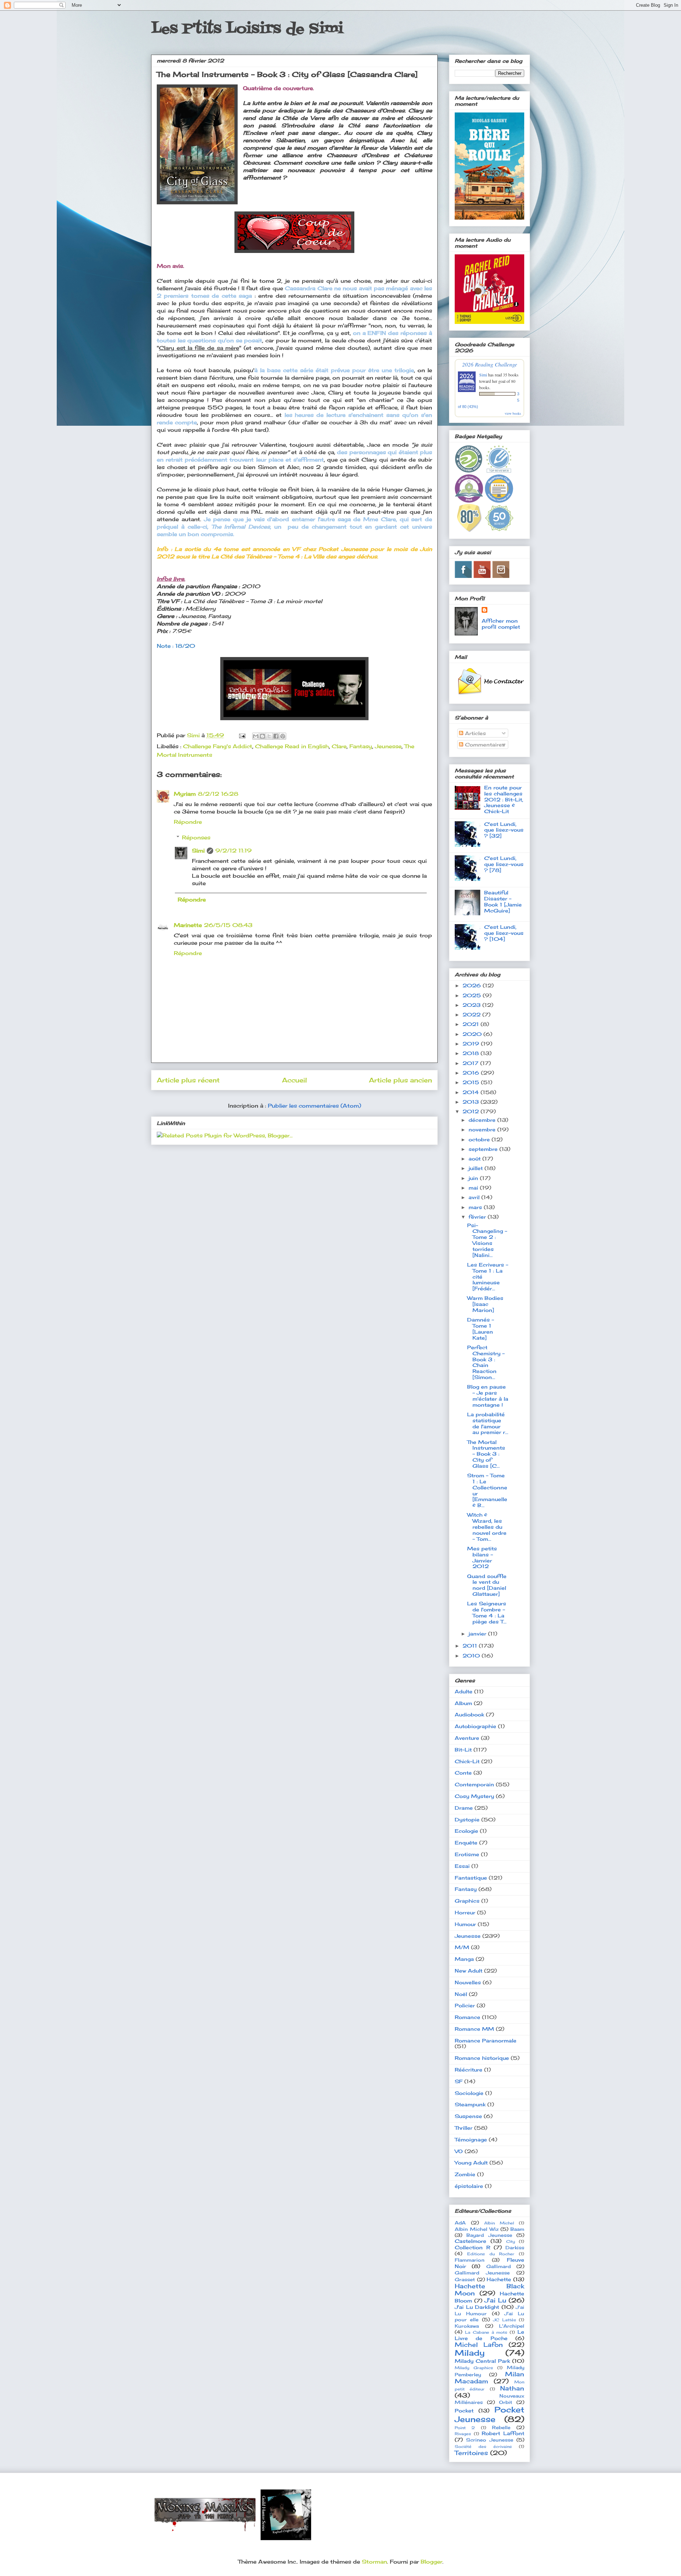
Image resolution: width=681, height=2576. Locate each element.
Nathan (512, 2388)
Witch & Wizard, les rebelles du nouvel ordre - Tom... (487, 1527)
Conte (463, 1773)
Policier (465, 2005)
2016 (472, 1073)
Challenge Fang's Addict (218, 746)
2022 (472, 1014)
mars (476, 1207)
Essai (462, 1866)
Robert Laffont (503, 2433)
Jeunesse (388, 746)
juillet (477, 1168)
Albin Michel (499, 2223)
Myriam (185, 794)
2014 (472, 1092)
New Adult (469, 1971)
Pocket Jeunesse (489, 2414)
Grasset (465, 2280)
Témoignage (471, 2139)
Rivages (463, 2434)
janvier (478, 1634)
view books (513, 413)
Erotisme (467, 1854)
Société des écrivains (483, 2447)
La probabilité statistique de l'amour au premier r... (488, 1423)
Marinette (188, 925)
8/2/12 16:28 (218, 794)
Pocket (464, 2410)
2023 (472, 1005)
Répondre (188, 822)
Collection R (472, 2247)
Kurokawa (467, 2326)
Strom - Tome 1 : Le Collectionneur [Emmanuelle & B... (487, 1490)
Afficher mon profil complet (501, 624)
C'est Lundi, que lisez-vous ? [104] (504, 933)
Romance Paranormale (486, 2040)
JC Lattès (504, 2320)
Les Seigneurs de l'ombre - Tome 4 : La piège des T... (487, 1612)
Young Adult (471, 2163)
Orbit (506, 2402)
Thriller (464, 2128)
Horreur (465, 1912)
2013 (472, 1102)
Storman (374, 2562)
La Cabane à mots (486, 2332)
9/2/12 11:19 (233, 851)
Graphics (467, 1901)
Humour (465, 1924)
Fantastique (471, 1878)
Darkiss (515, 2248)
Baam (517, 2229)
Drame (464, 1808)
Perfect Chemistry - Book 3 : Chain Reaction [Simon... (486, 1362)
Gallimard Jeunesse (482, 2273)
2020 (473, 1034)
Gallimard (499, 2266)
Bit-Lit (463, 1750)
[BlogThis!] (262, 736)
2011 (471, 1646)
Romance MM (474, 2029)
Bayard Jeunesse (489, 2235)
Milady (470, 2353)
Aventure (467, 1738)
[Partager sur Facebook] (276, 736)
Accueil (294, 1080)
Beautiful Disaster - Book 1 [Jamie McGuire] (503, 901)
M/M (462, 1947)
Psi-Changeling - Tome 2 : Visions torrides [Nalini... (487, 1240)
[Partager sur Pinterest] (283, 736)
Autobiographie (475, 1726)
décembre (483, 1120)
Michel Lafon (479, 2345)
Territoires (471, 2453)
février (478, 1217)
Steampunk (470, 2104)
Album (463, 1703)
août (475, 1159)
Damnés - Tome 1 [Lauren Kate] (481, 1328)
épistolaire (469, 2186)
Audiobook (469, 1714)
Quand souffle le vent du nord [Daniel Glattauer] (487, 1585)
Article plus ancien (400, 1080)
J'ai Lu (495, 2300)
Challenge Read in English (292, 746)
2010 (472, 1656)
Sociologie (469, 2093)
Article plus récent (188, 1080)
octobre (480, 1139)
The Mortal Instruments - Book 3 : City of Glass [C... (486, 1454)
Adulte (464, 1691)
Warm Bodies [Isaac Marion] (485, 1304)
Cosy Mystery (474, 1796)
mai (474, 1188)
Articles (475, 733)
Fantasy (361, 746)
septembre (484, 1149)
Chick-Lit (467, 1761)
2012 (472, 1111)
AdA (460, 2223)
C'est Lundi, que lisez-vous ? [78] (504, 864)
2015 (472, 1082)
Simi (198, 851)
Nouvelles (468, 1982)
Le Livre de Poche (489, 2335)
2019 (472, 1044)
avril (475, 1197)
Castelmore (470, 2241)
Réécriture (469, 2070)
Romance (467, 2017)
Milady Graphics (474, 2368)
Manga (464, 1959)
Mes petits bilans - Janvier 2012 (482, 1557)
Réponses (196, 837)
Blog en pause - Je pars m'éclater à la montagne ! (488, 1395)
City (511, 2241)
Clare (339, 746)
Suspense (468, 2116)
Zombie (465, 2174)
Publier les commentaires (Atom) (314, 1106)
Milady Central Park (482, 2361)
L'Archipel (512, 2326)
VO (459, 2151)
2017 (471, 1063)
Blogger (431, 2562)
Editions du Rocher (491, 2254)
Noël (461, 1994)
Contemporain (474, 1784)
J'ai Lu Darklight (477, 2307)
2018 (472, 1053)
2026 (473, 985)
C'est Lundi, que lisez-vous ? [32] (504, 830)
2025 (473, 995)
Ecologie (466, 1831)
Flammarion (470, 2260)
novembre (483, 1129)
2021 (472, 1024)
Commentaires (484, 744)
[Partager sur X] (269, 736)
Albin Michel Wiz (477, 2229)
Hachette (499, 2279)
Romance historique (482, 2058)
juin (474, 1178)
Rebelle (501, 2428)
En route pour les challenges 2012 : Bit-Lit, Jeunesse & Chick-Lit (504, 799)
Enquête (466, 1843)
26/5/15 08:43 (228, 925)
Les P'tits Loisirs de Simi (247, 29)
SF (459, 2081)
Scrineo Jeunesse (490, 2440)
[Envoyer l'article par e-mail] (242, 735)
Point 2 (465, 2428)
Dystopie (467, 1819)
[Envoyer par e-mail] (256, 736)
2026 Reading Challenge (490, 364)
